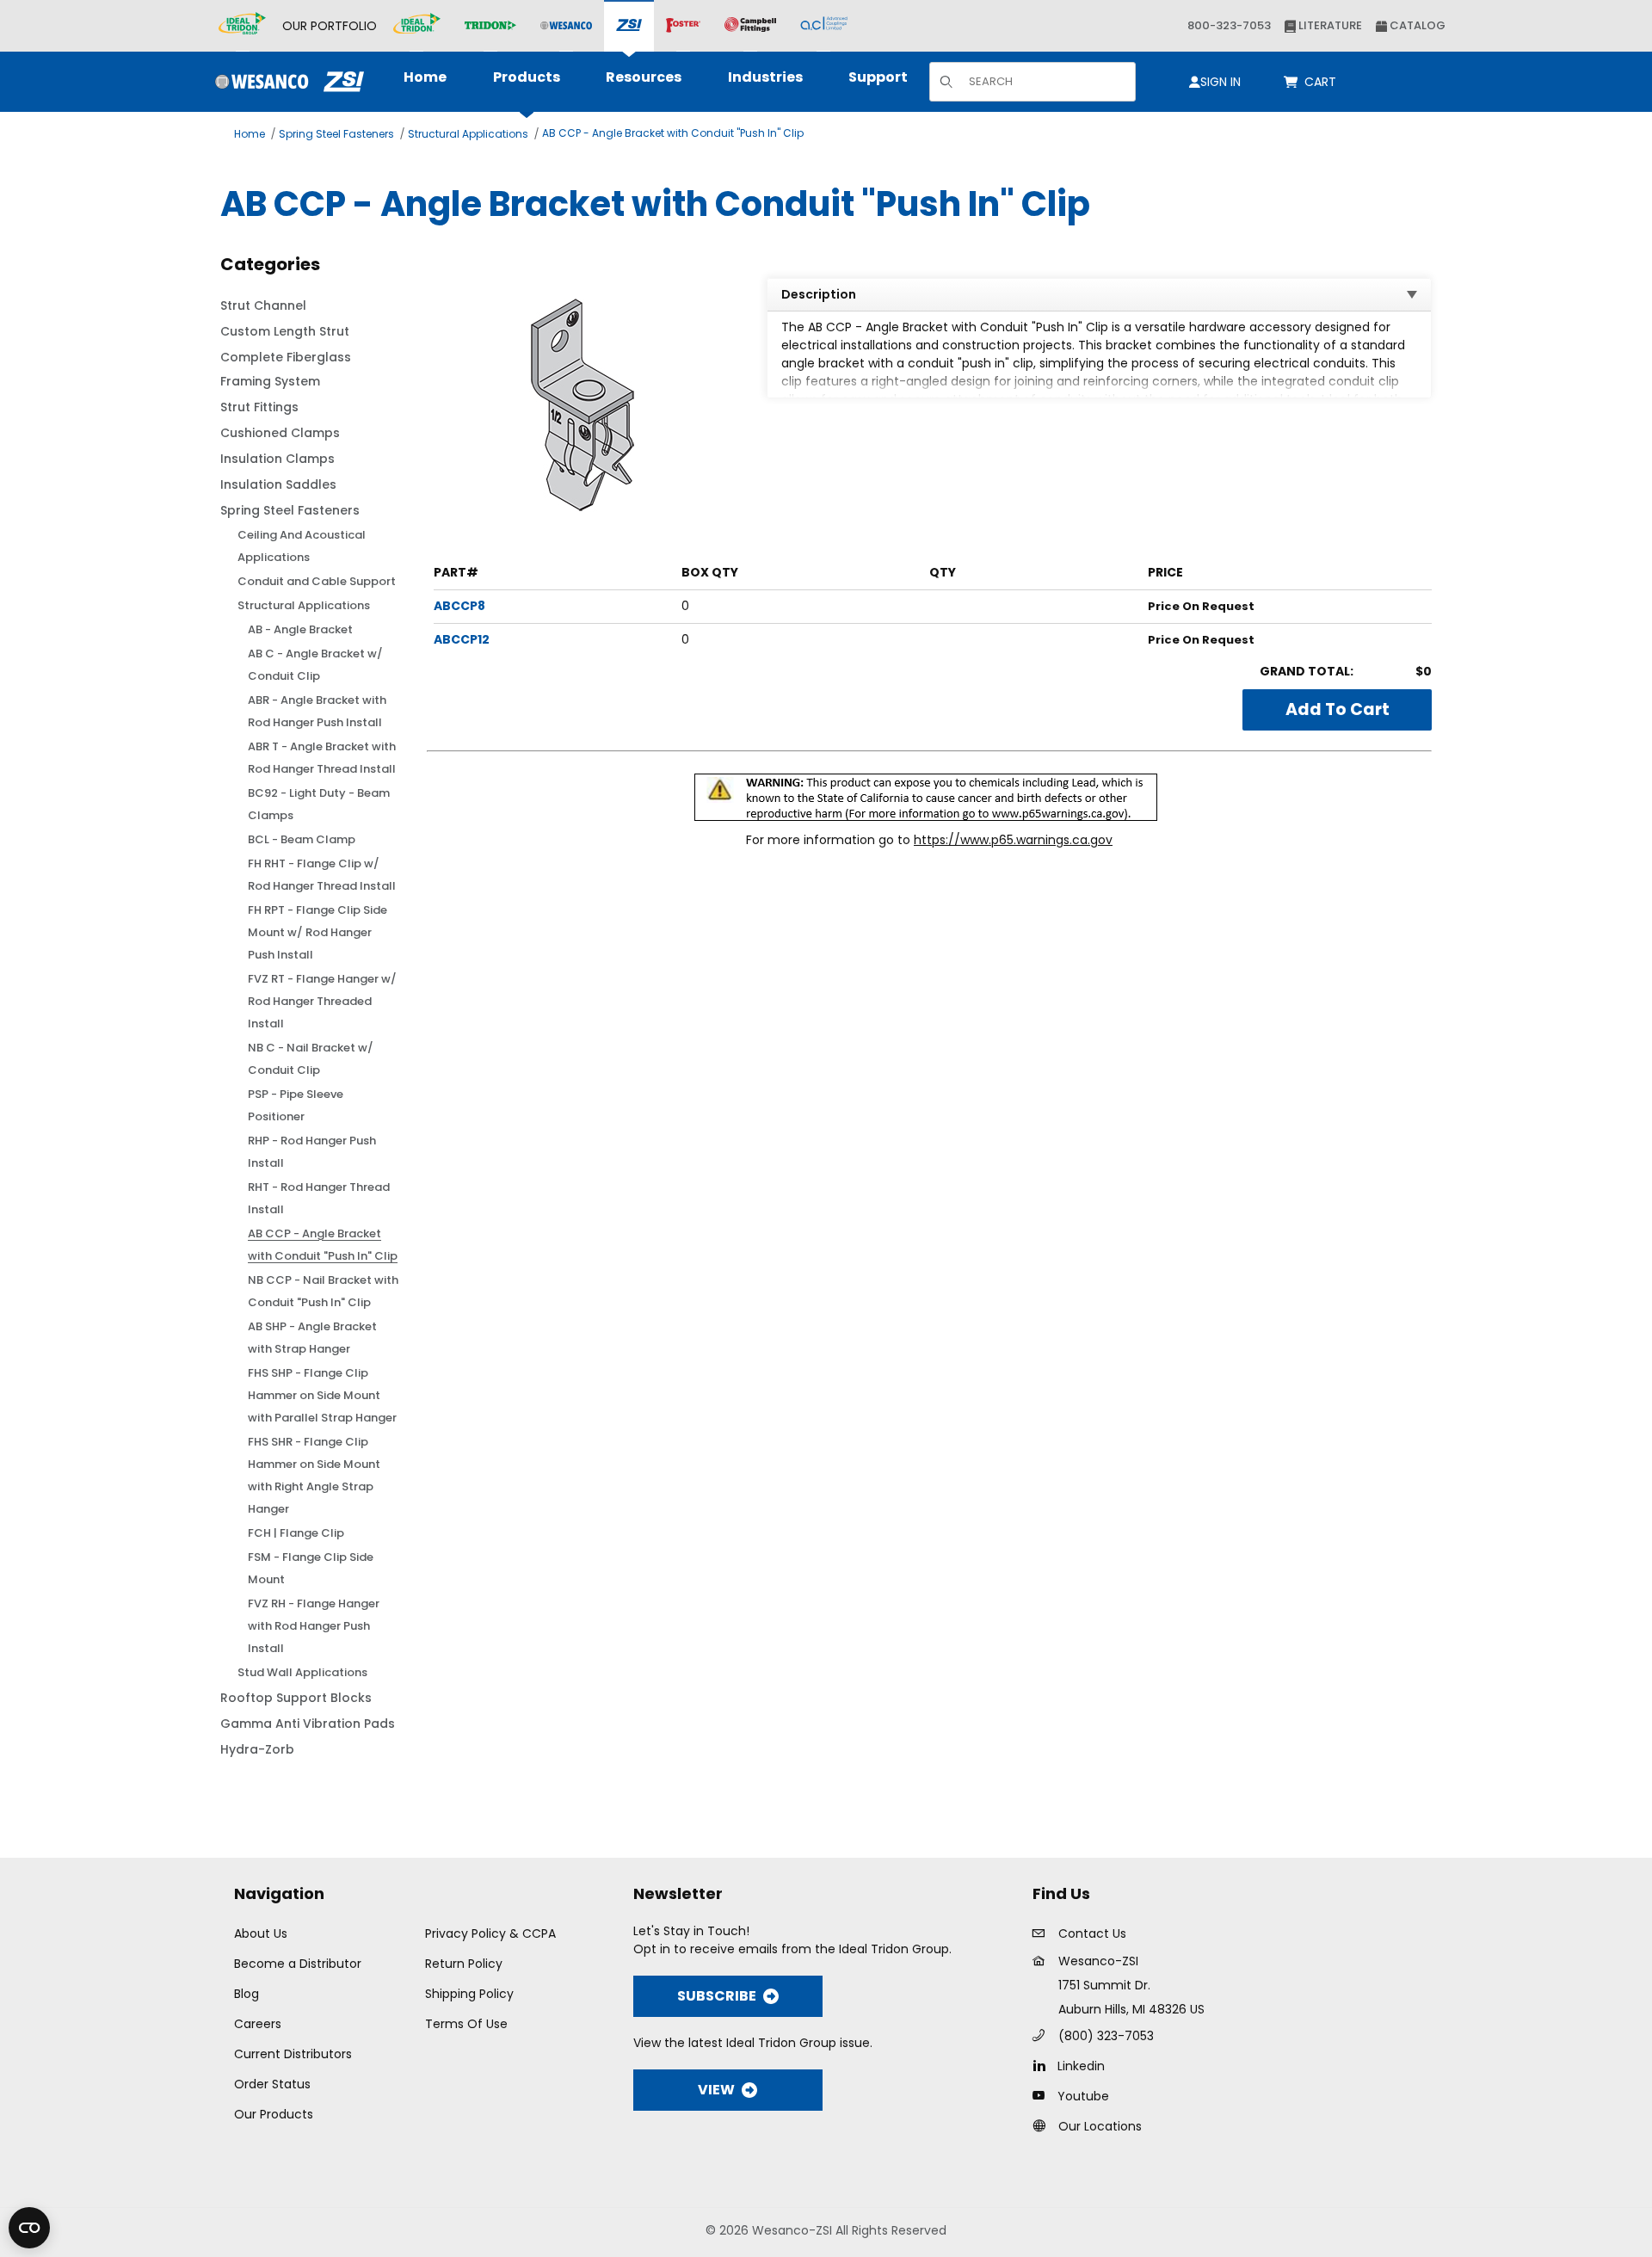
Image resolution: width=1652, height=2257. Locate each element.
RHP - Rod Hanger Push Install (312, 1152)
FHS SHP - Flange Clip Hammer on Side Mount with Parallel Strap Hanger (322, 1395)
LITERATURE (1329, 25)
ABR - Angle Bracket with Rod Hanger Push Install (317, 711)
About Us (261, 1933)
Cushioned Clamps (280, 433)
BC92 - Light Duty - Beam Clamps (319, 804)
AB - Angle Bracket (300, 629)
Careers (258, 2024)
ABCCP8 (459, 606)
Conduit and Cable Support (317, 581)
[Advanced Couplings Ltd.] (824, 26)
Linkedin (1081, 2066)
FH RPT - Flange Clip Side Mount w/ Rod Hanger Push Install (317, 932)
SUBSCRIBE (717, 1996)
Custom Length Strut (285, 331)
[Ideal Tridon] (417, 26)
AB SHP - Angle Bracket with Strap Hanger (312, 1338)
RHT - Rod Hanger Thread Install (319, 1198)
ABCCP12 (462, 639)
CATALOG (1416, 25)
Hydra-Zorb (257, 1749)
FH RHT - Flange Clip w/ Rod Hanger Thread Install (322, 875)
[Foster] (683, 26)
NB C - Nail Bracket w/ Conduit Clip (311, 1059)
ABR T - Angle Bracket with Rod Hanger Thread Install (322, 758)
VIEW (716, 2090)
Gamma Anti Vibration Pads (308, 1724)
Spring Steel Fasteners (336, 134)
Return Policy (464, 1964)
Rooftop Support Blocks (296, 1698)
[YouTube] (1043, 2095)
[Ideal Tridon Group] (242, 26)
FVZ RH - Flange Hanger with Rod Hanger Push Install (314, 1626)
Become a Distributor (298, 1964)
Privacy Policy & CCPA (490, 1933)
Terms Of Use (466, 2024)
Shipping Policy (469, 1994)
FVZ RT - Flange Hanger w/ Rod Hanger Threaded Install (322, 1001)
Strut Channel (263, 305)
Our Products (274, 2114)
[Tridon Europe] (490, 26)
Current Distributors (293, 2054)
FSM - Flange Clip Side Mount (311, 1568)
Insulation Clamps (277, 459)
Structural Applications (468, 134)
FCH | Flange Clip (296, 1533)
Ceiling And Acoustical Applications (302, 546)
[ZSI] (629, 26)
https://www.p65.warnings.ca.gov (1013, 840)
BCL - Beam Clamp (302, 839)
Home (250, 134)
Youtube (1083, 2096)
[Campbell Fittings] (750, 26)
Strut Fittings (259, 407)
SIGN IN (1221, 82)
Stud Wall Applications (302, 1672)
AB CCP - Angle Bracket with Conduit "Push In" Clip (673, 133)
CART (1323, 82)
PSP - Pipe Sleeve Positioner (296, 1105)
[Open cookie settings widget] (29, 2228)
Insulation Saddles (278, 484)
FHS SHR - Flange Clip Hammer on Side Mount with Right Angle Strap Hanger (314, 1475)
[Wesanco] (566, 26)
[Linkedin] (1043, 2065)
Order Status (272, 2084)
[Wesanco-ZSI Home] (285, 82)
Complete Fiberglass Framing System (286, 369)
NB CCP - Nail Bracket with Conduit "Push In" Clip (323, 1291)
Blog (247, 1994)
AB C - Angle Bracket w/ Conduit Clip (315, 665)
